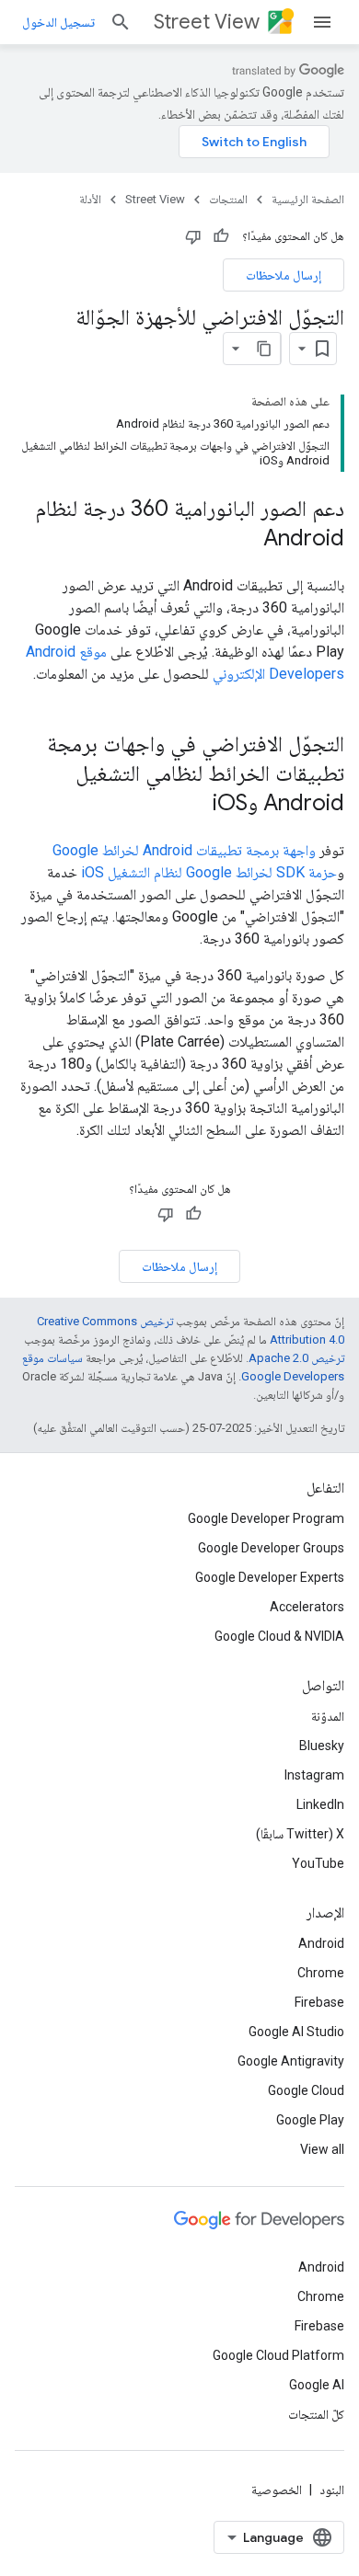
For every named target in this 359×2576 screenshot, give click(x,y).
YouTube (318, 1863)
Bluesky (322, 1746)
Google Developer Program (266, 1518)
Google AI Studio (296, 2032)
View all (322, 2149)
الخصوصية (277, 2490)
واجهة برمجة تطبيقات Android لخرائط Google (184, 850)
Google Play (310, 2120)
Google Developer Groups (271, 1548)
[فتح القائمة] (322, 22)
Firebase (319, 2002)
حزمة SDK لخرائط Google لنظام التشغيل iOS (209, 872)
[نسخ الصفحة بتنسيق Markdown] (264, 349)
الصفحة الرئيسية (308, 199)
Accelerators (307, 1607)
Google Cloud (306, 2090)
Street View (207, 22)
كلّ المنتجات (316, 2414)
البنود (332, 2490)
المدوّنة (328, 1716)
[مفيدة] (221, 236)
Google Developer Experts (270, 1577)
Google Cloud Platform (278, 2355)
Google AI (317, 2385)
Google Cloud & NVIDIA (279, 1636)
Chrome (321, 1973)
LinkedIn (320, 1804)
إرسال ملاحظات (284, 275)
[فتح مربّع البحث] (121, 22)
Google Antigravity (291, 2061)
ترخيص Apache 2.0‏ (296, 1358)
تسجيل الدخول (58, 22)
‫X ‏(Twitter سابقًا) (300, 1834)
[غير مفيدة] (193, 236)
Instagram (314, 1775)
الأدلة (90, 199)
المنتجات (228, 199)
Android (321, 1943)
